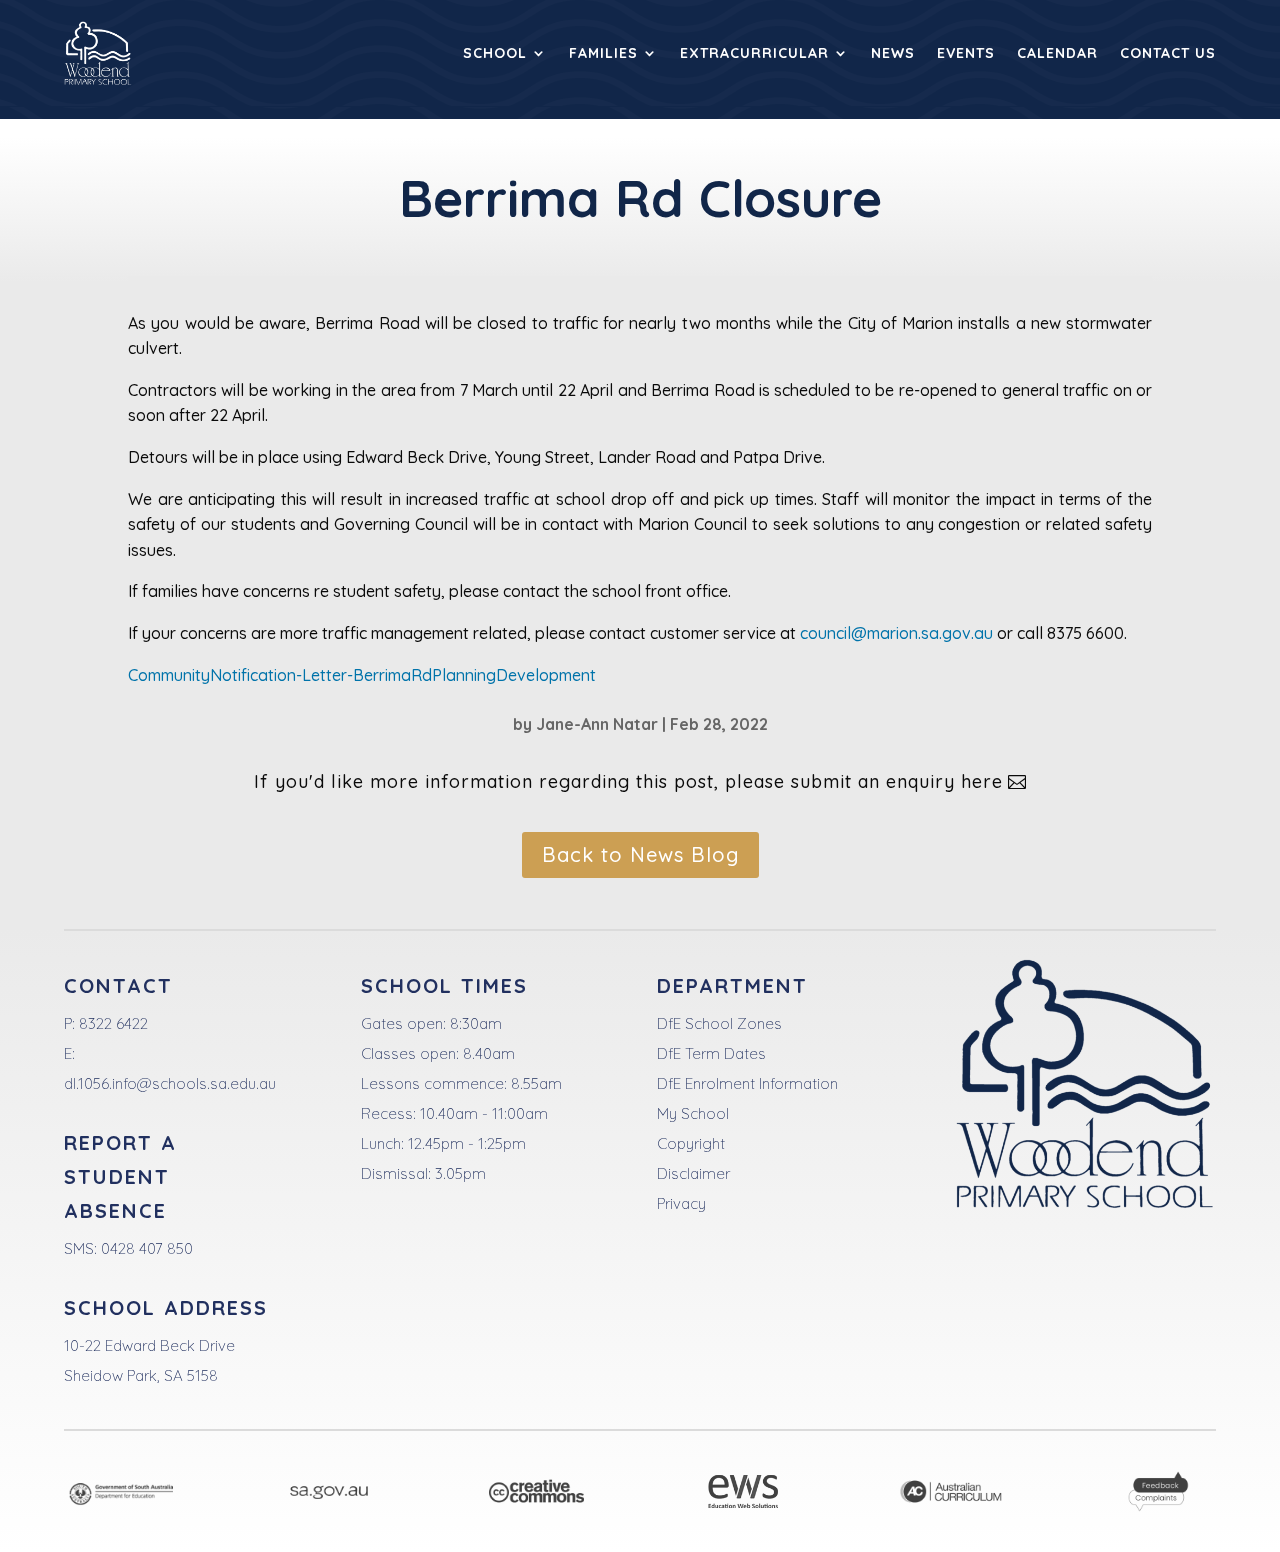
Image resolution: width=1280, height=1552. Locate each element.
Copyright (691, 1143)
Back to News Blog (640, 854)
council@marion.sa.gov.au (896, 633)
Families (603, 53)
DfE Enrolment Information (747, 1083)
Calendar (1057, 53)
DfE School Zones (719, 1023)
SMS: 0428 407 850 (128, 1248)
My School (693, 1113)
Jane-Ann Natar (597, 724)
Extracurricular (754, 53)
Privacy (681, 1203)
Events (966, 53)
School (495, 53)
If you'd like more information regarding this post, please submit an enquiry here (628, 781)
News (893, 53)
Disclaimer (693, 1173)
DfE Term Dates (711, 1053)
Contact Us (1168, 53)
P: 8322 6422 (106, 1023)
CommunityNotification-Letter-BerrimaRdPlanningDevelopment (362, 675)
